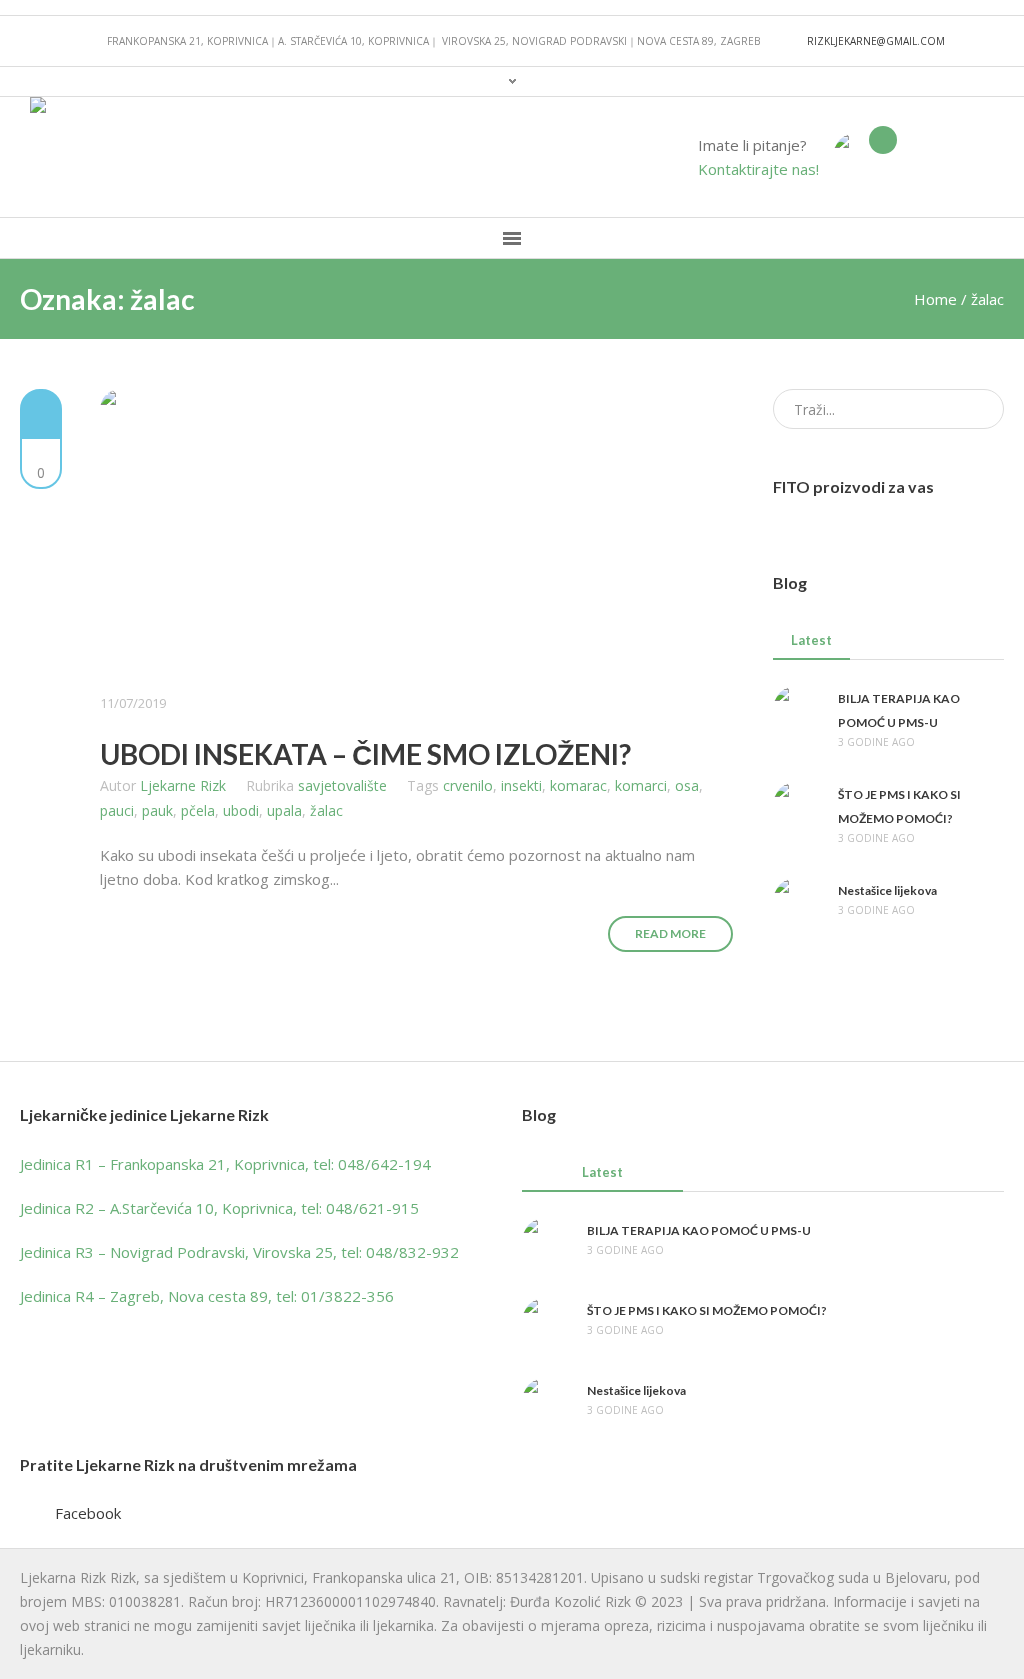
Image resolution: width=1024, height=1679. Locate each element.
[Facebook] (949, 157)
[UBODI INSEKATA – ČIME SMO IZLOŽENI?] (416, 530)
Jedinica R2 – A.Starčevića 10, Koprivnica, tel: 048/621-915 (219, 1208)
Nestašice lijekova (887, 890)
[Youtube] (978, 157)
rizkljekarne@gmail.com (876, 41)
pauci (117, 810)
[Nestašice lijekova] (798, 900)
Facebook (88, 1513)
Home (935, 299)
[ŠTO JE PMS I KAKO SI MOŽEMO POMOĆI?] (798, 804)
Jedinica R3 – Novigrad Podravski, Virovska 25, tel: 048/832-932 (239, 1252)
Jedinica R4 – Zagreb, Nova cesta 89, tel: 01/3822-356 (207, 1296)
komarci (641, 785)
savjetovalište (342, 785)
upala (284, 810)
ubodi (241, 810)
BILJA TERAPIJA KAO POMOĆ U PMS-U (699, 1230)
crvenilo (468, 785)
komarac (578, 785)
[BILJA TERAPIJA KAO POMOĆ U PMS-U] (798, 708)
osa (687, 785)
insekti (521, 785)
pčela (198, 810)
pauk (157, 810)
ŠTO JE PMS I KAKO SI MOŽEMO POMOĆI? (707, 1310)
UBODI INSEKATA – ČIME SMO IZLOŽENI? (365, 754)
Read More (670, 933)
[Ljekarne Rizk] (858, 155)
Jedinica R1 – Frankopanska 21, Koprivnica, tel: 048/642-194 (225, 1164)
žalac (326, 810)
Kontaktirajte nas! (758, 169)
